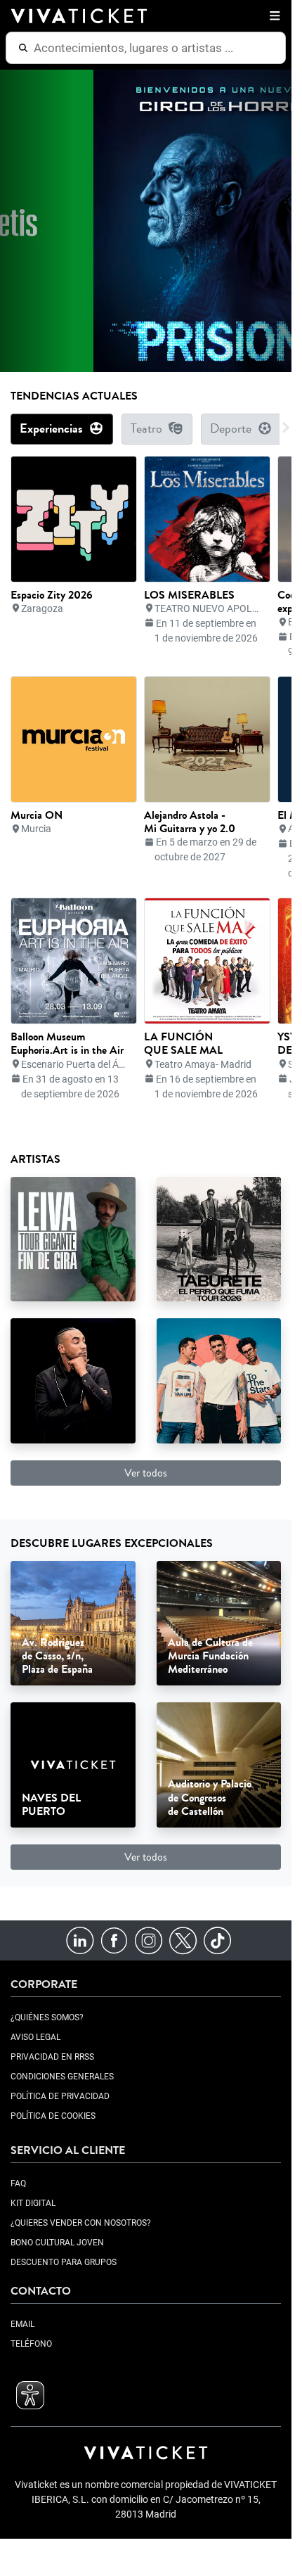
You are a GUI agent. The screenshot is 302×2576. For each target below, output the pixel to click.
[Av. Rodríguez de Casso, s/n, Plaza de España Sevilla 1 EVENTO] (73, 1622)
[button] (272, 16)
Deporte (231, 429)
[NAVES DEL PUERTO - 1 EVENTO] (73, 1764)
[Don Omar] (73, 1380)
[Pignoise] (219, 1380)
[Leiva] (73, 1238)
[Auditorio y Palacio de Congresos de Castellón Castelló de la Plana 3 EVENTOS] (219, 1764)
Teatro (146, 429)
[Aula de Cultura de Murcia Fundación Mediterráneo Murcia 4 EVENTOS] (219, 1622)
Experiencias (51, 429)
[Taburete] (219, 1238)
